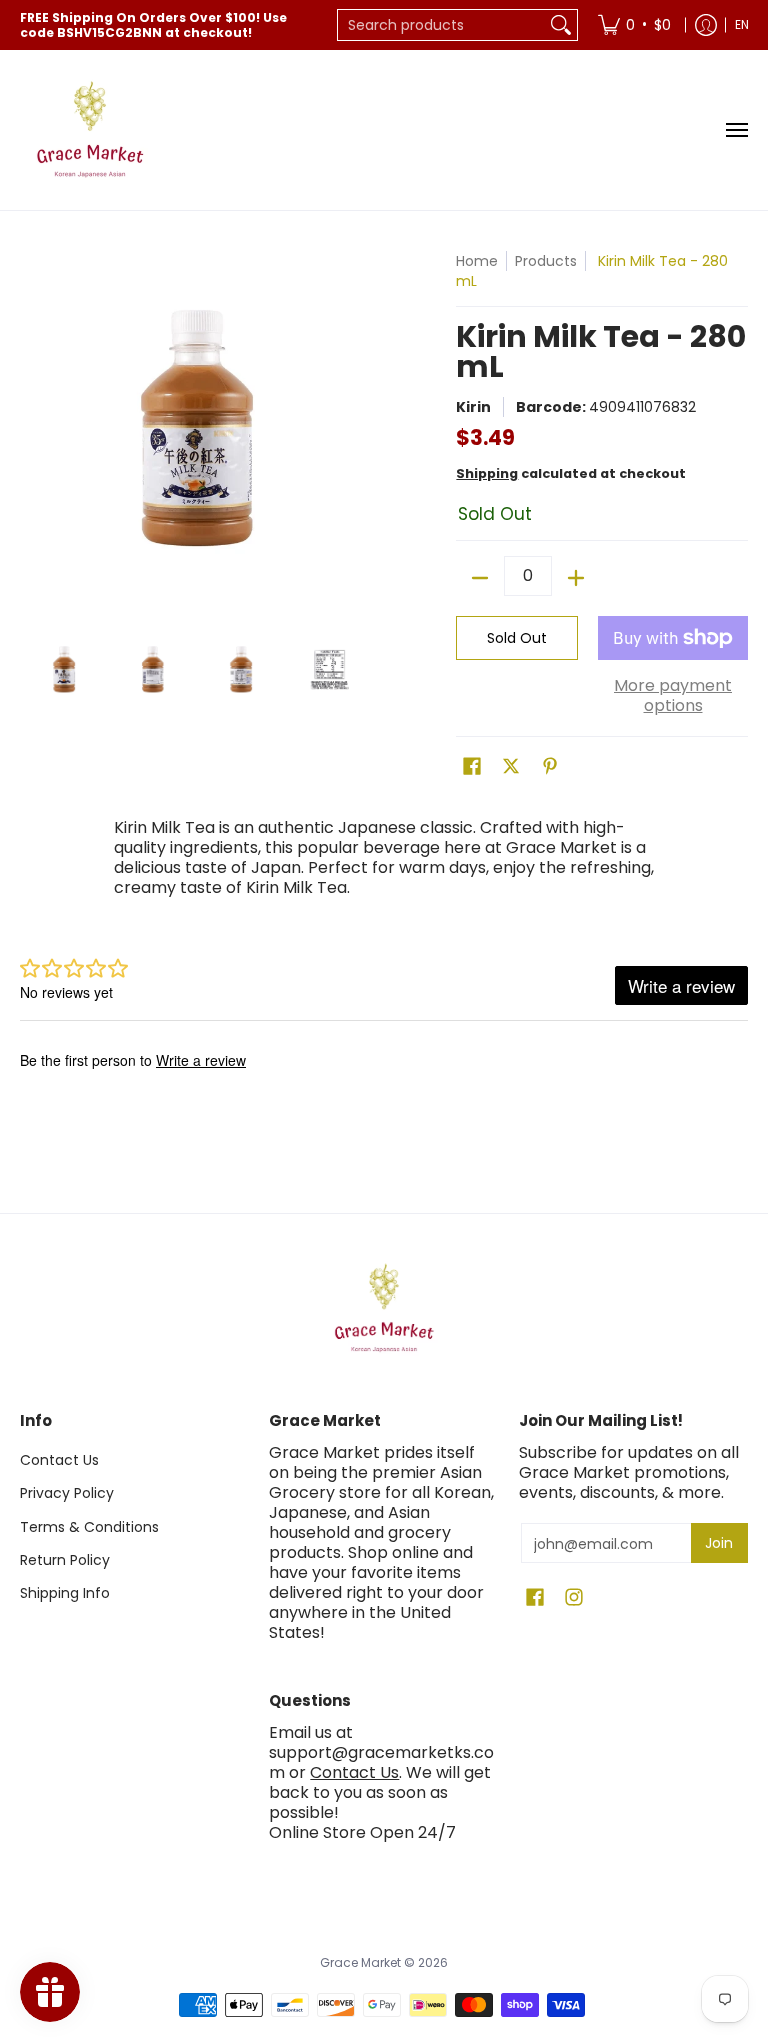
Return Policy (65, 1560)
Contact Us (59, 1460)
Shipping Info (65, 1593)
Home (477, 261)
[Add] (576, 578)
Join (719, 1543)
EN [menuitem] (742, 24)
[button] (472, 766)
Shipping (487, 473)
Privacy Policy (67, 1493)
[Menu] (736, 130)
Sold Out (517, 638)
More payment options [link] (673, 696)
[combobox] (441, 25)
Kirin (473, 407)
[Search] (561, 25)
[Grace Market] (90, 130)
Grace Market (360, 1962)
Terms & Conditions (89, 1527)
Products (546, 261)
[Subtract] (480, 578)
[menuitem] (634, 25)
